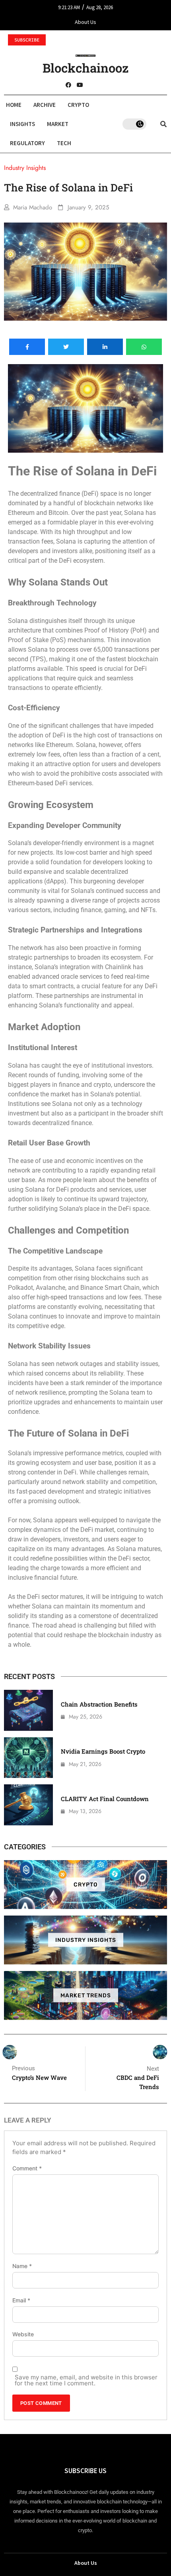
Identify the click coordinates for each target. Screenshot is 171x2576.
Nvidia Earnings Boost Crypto (103, 1751)
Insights (22, 124)
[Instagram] (91, 85)
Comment (27, 2168)
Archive (45, 105)
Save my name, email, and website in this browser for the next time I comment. (86, 2380)
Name (22, 2266)
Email (21, 2300)
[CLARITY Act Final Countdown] (28, 1805)
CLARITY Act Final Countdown (105, 1799)
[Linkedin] (103, 85)
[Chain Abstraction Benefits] (28, 1710)
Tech (64, 143)
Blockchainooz (86, 68)
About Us (85, 22)
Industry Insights (86, 1940)
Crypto (78, 105)
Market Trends (86, 1996)
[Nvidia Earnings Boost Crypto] (28, 1758)
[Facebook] (68, 85)
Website (23, 2334)
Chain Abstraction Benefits (99, 1704)
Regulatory (27, 143)
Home (14, 105)
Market (58, 124)
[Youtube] (80, 85)
